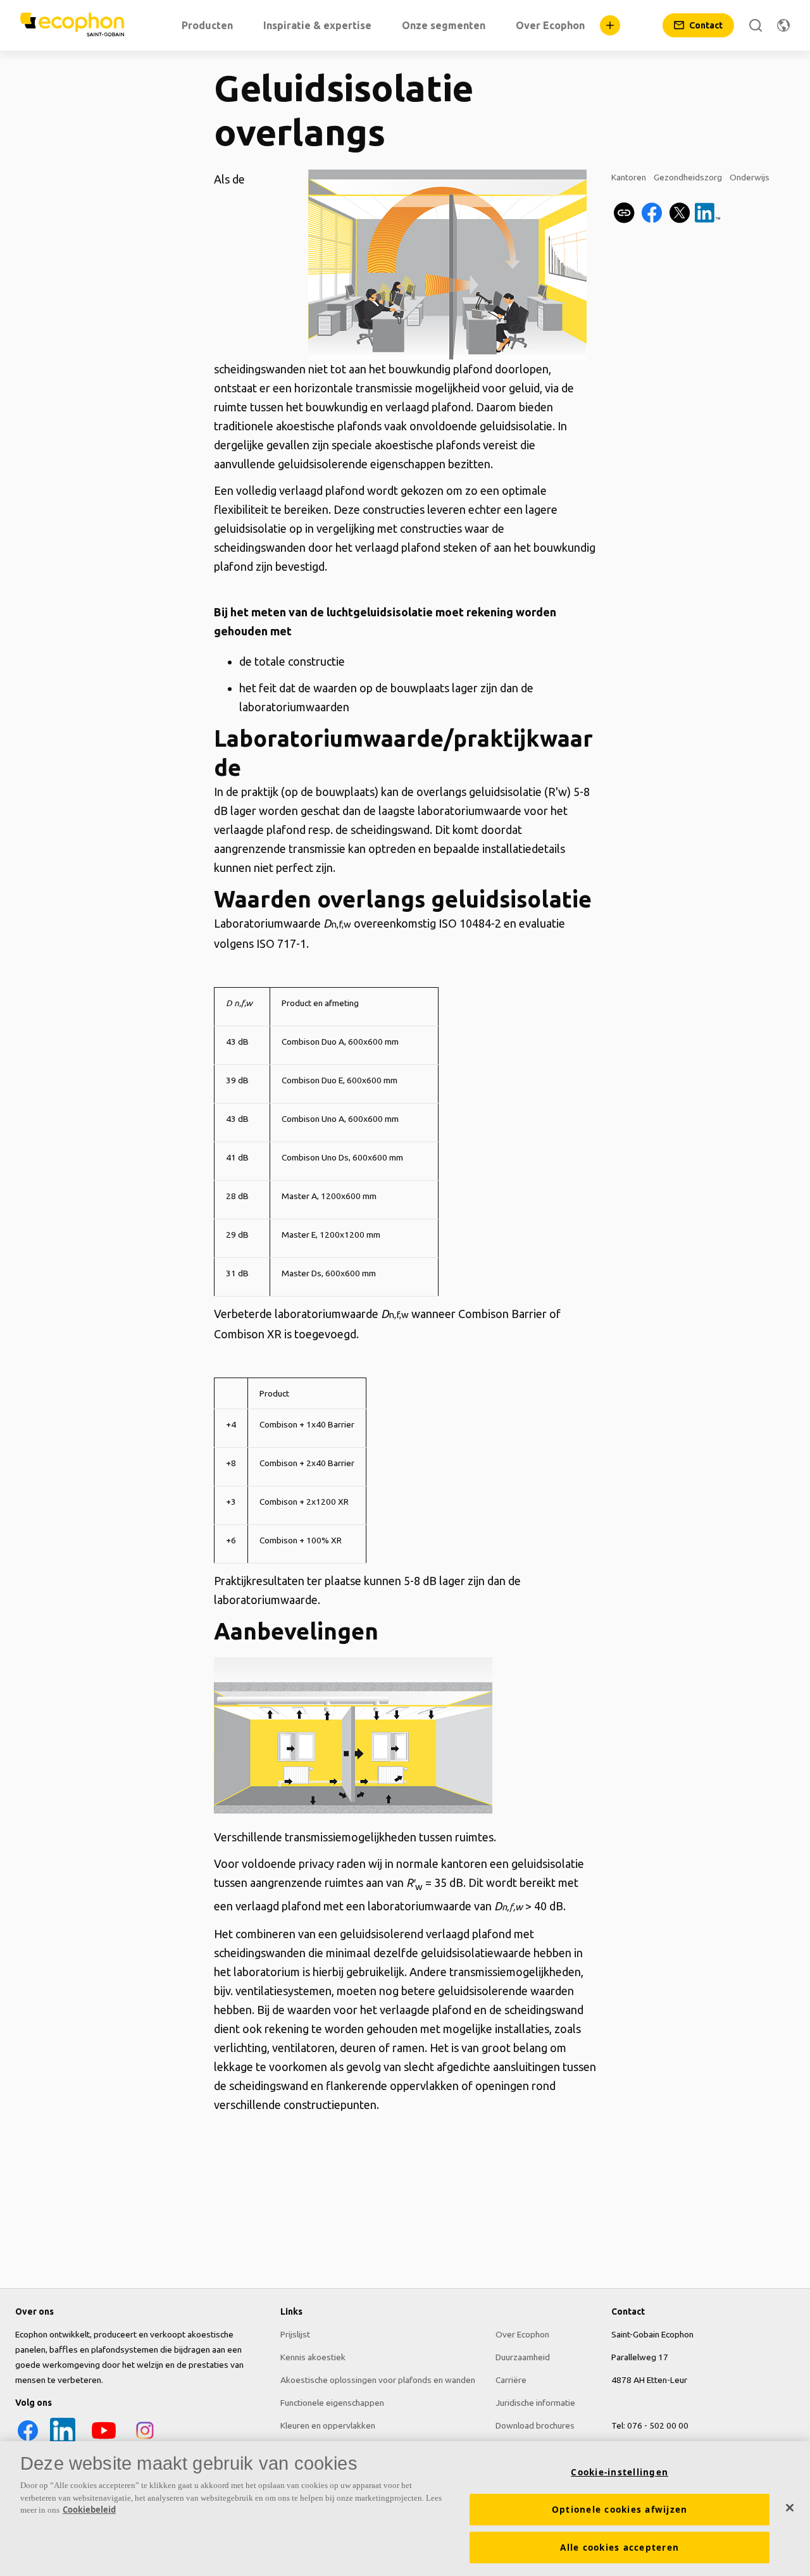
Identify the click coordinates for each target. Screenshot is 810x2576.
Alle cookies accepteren (620, 2548)
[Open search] (756, 25)
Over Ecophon (522, 2334)
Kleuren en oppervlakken (328, 2425)
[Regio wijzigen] (783, 25)
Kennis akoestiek (313, 2357)
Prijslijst (295, 2334)
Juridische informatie (535, 2403)
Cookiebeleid (89, 2510)
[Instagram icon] (145, 2440)
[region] (405, 2509)
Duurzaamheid (523, 2357)
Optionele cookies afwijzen (620, 2510)
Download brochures (535, 2425)
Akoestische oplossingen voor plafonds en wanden (378, 2380)
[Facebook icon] (28, 2440)
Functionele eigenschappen (332, 2403)
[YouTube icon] (104, 2440)
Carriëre (511, 2380)
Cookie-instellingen (620, 2472)
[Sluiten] (790, 2508)
